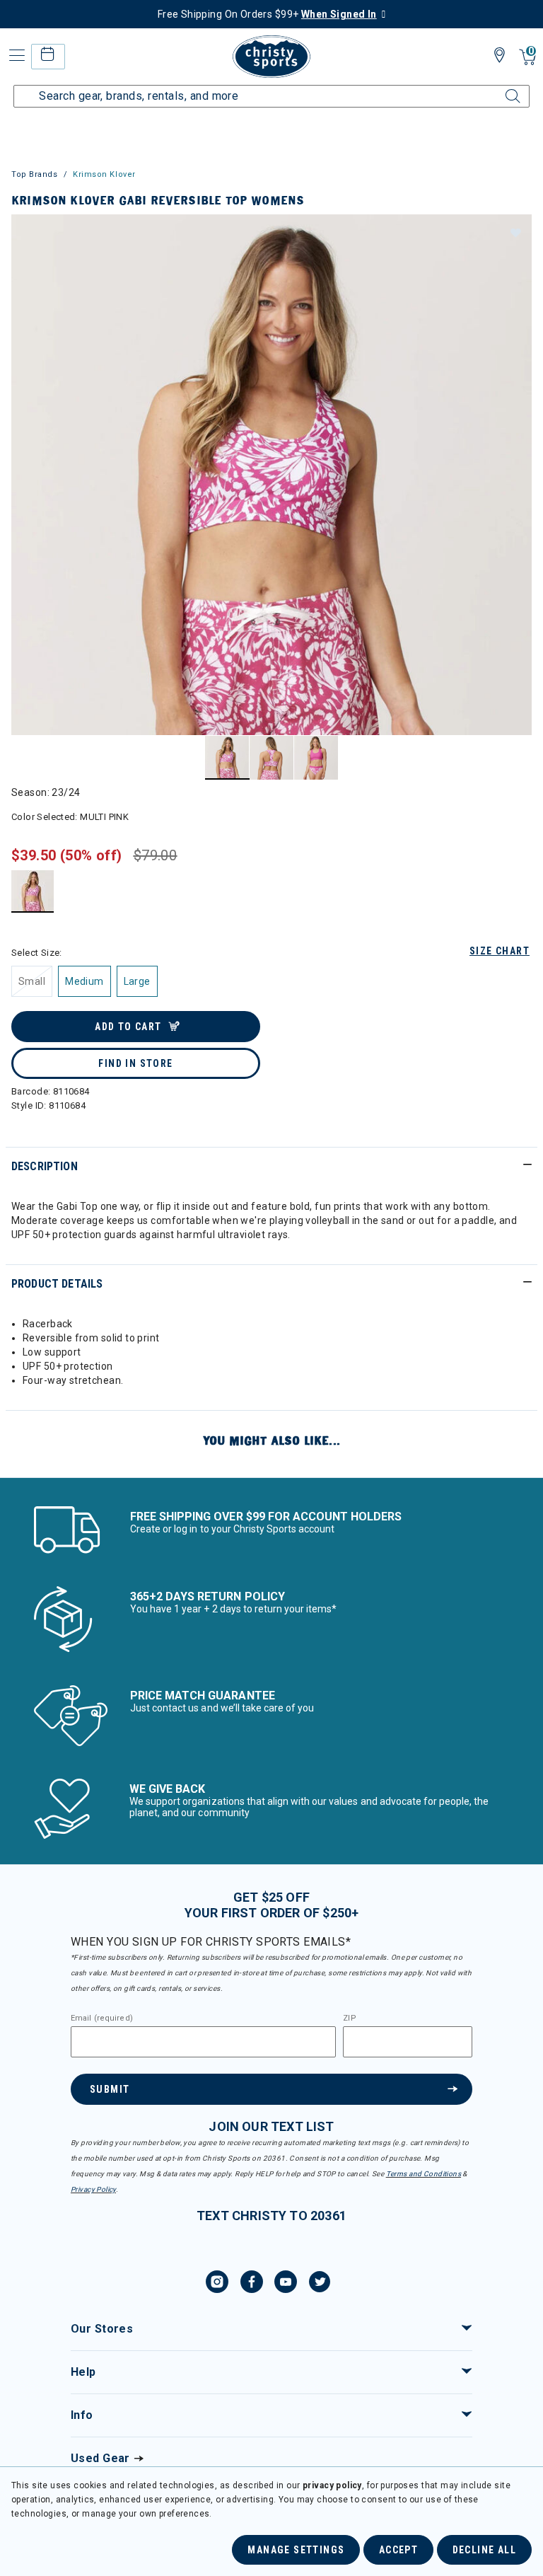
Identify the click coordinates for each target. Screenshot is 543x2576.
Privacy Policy (93, 2189)
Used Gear (100, 2458)
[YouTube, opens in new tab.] (286, 2284)
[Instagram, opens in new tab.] (217, 2284)
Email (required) (102, 2018)
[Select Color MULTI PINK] (33, 891)
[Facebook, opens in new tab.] (252, 2284)
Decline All (484, 2550)
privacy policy (332, 2485)
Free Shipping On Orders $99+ (267, 14)
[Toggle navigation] (16, 56)
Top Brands (35, 174)
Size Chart (500, 951)
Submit (110, 2089)
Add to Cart (128, 1027)
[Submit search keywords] (497, 88)
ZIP (349, 2018)
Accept (398, 2550)
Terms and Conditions (424, 2174)
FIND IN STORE (135, 1063)
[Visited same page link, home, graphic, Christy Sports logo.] (271, 57)
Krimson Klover (104, 174)
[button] (515, 232)
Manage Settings (296, 2550)
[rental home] (48, 56)
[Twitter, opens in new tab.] (320, 2284)
